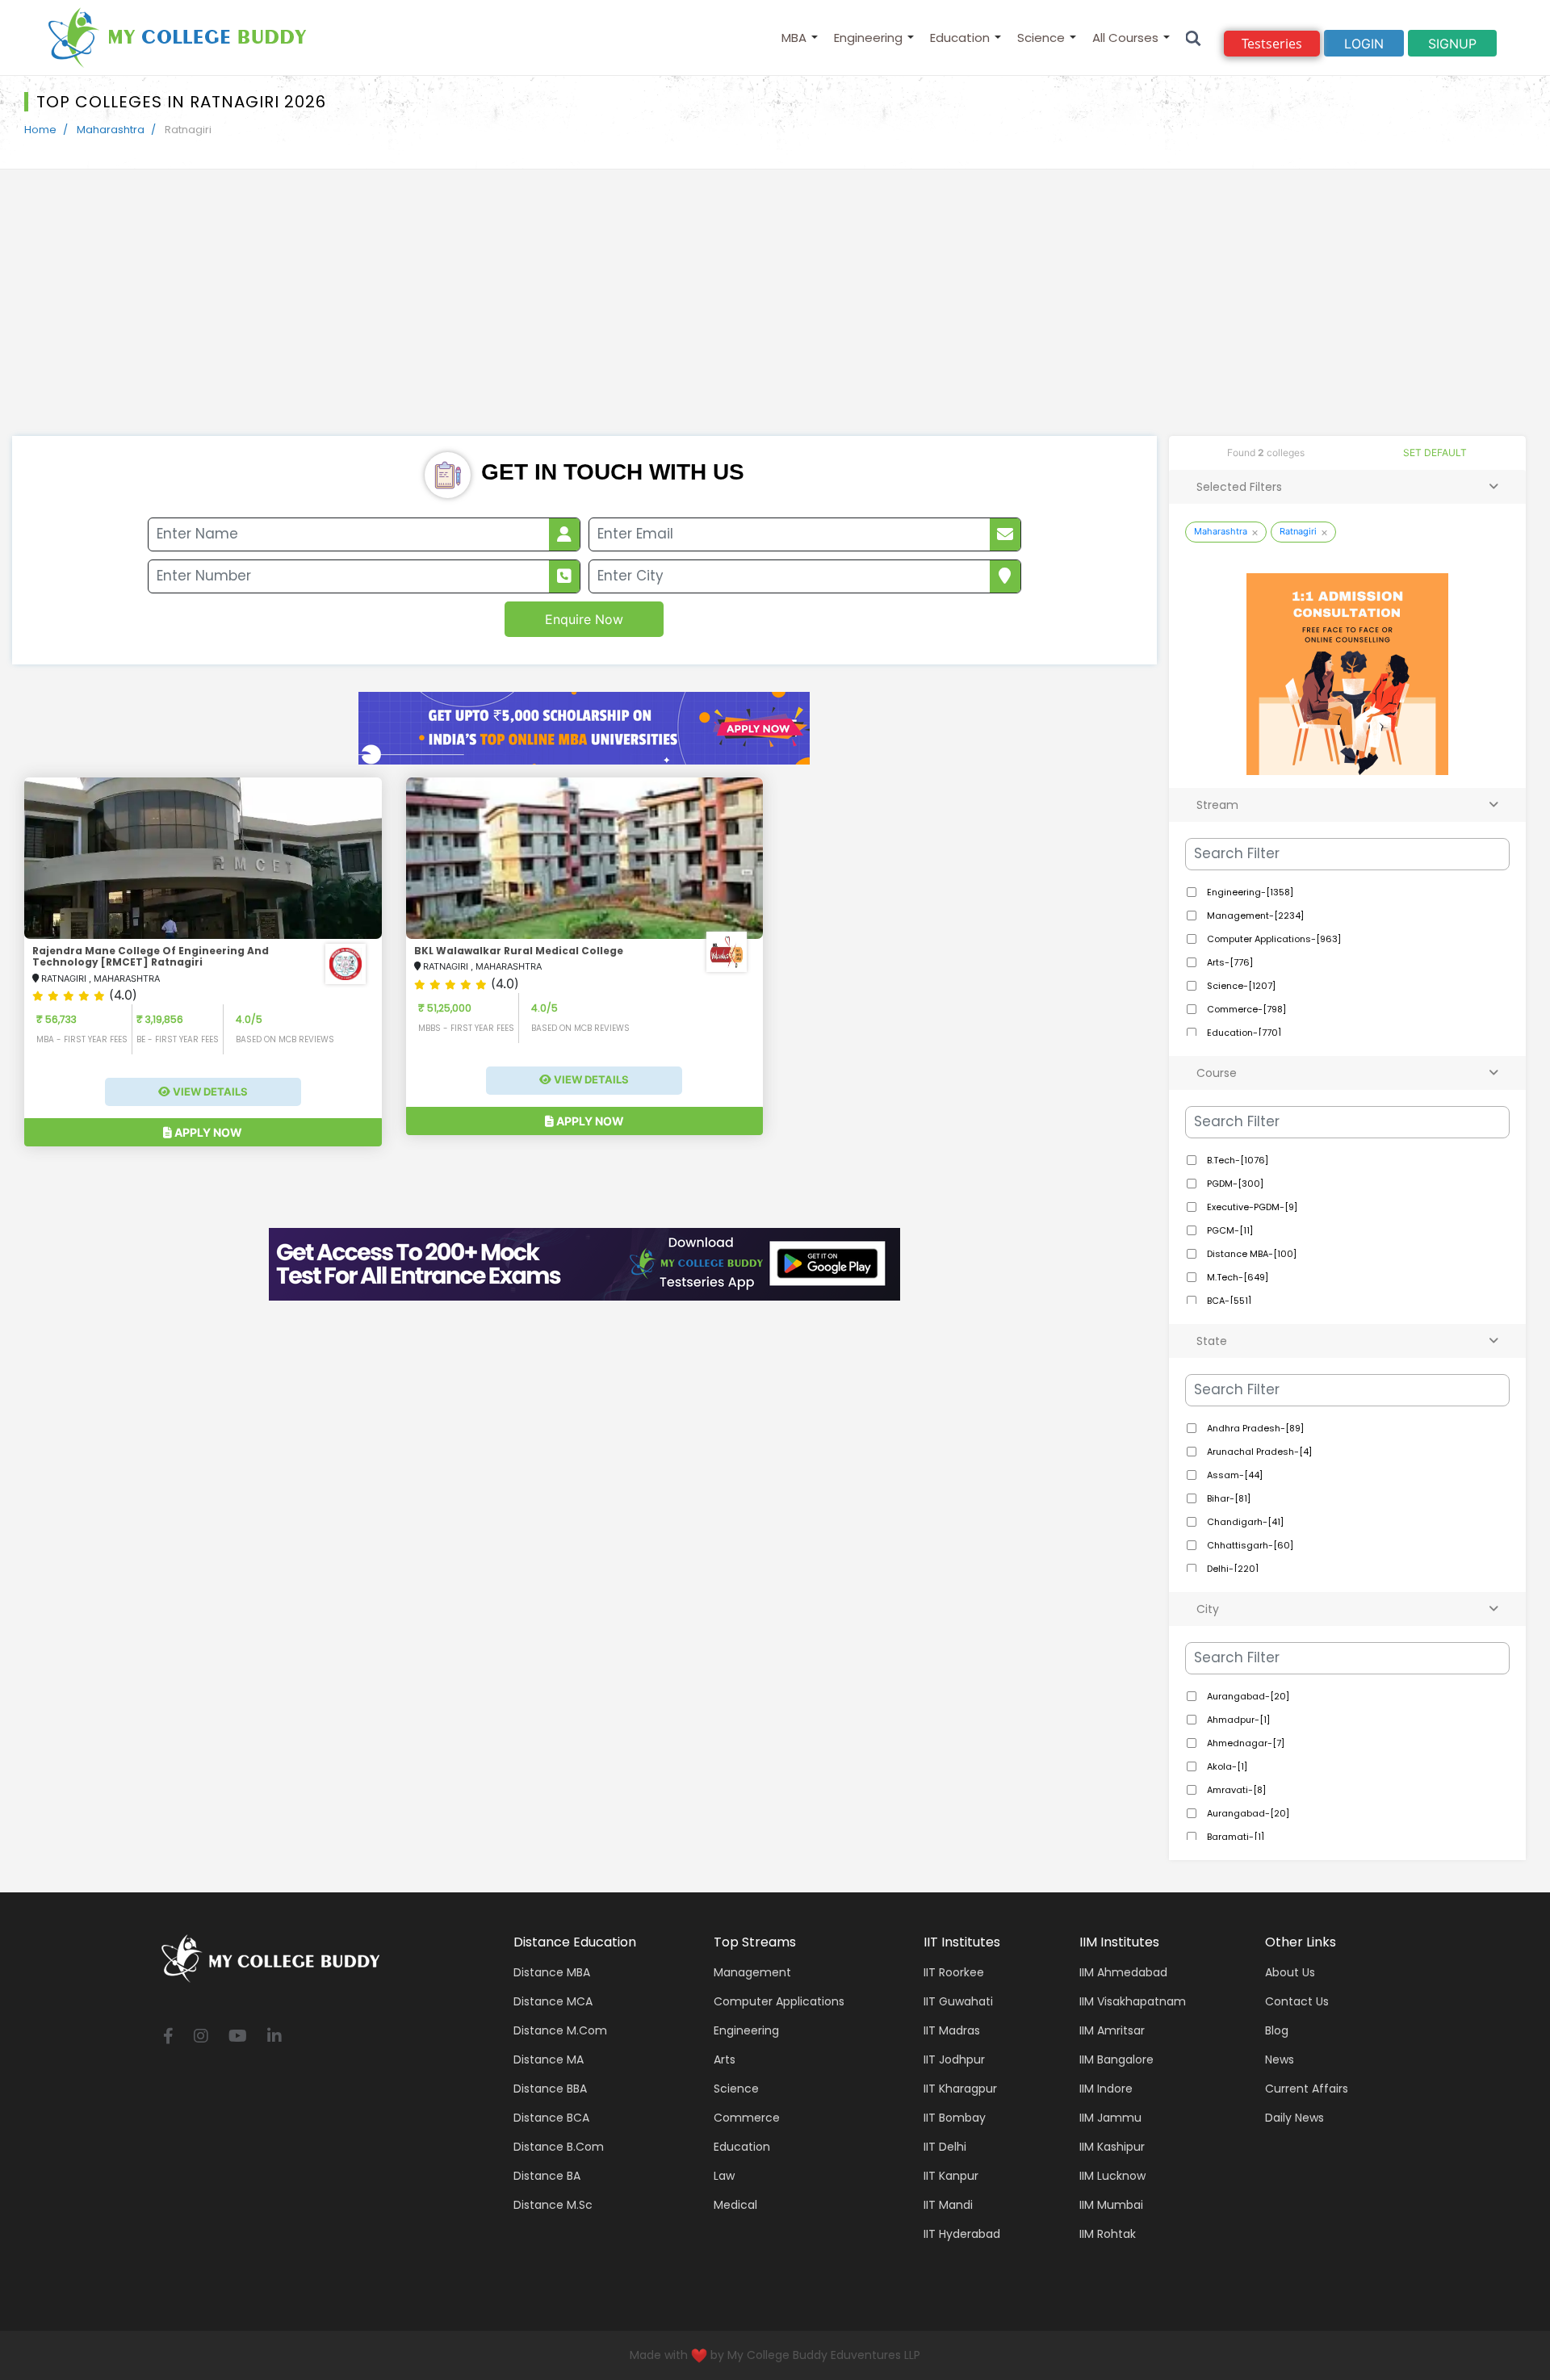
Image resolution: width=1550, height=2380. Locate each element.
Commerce (747, 2118)
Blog (1277, 2030)
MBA (794, 38)
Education (960, 38)
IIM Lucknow (1112, 2176)
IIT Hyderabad (962, 2234)
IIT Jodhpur (954, 2059)
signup (1452, 44)
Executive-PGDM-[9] (1251, 1207)
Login (1364, 44)
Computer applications (779, 2001)
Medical (735, 2205)
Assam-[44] (1234, 1475)
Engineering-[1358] (1249, 892)
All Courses (1125, 38)
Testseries (1272, 44)
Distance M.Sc (553, 2205)
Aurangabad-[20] (1247, 1696)
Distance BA (547, 2176)
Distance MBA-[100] (1250, 1254)
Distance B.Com (559, 2147)
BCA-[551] (1228, 1301)
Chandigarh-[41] (1244, 1522)
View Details (209, 1092)
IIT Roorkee (954, 1972)
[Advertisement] (775, 315)
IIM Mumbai (1111, 2205)
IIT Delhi (945, 2147)
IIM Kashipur (1112, 2147)
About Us (1290, 1972)
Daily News (1294, 2118)
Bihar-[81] (1227, 1498)
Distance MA (549, 2059)
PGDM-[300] (1234, 1184)
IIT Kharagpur (960, 2089)
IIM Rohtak (1108, 2234)
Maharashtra (111, 130)
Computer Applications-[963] (1273, 939)
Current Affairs (1307, 2089)
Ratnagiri (1298, 531)
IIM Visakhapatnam (1133, 2001)
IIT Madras (952, 2030)
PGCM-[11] (1229, 1230)
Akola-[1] (1226, 1766)
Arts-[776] (1229, 962)
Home (40, 130)
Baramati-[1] (1234, 1837)
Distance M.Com (560, 2030)
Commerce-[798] (1245, 1009)
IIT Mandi (948, 2205)
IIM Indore (1106, 2089)
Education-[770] (1243, 1033)
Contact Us (1297, 2001)
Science (1041, 38)
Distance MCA (553, 2001)
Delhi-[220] (1232, 1569)
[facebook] (168, 2037)
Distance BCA (551, 2118)
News (1280, 2059)
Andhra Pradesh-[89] (1254, 1428)
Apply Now (207, 1132)
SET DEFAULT (1435, 453)
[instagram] (201, 2037)
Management (752, 1972)
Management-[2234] (1254, 916)
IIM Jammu (1110, 2118)
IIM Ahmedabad (1123, 1972)
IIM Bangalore (1116, 2059)
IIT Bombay (955, 2118)
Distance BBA (550, 2089)
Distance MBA (552, 1972)
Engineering (868, 38)
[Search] (1194, 38)
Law (724, 2176)
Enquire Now (584, 619)
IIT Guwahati (958, 2001)
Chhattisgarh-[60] (1249, 1545)
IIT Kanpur (951, 2176)
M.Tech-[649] (1236, 1277)
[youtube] (238, 2037)
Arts (725, 2059)
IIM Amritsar (1112, 2030)
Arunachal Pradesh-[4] (1258, 1452)
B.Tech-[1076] (1236, 1160)
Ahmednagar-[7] (1244, 1743)
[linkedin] (274, 2037)
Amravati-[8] (1235, 1790)
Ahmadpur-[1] (1237, 1720)
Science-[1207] (1240, 986)
